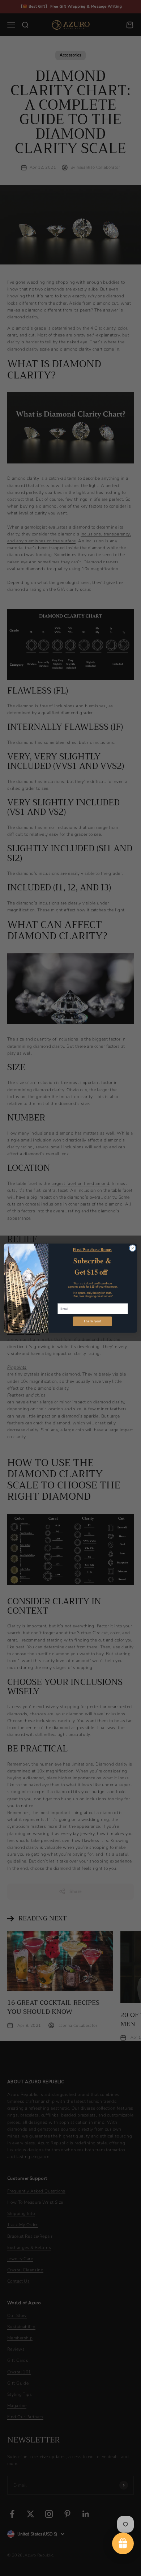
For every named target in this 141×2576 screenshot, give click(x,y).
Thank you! (92, 1321)
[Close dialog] (133, 1248)
